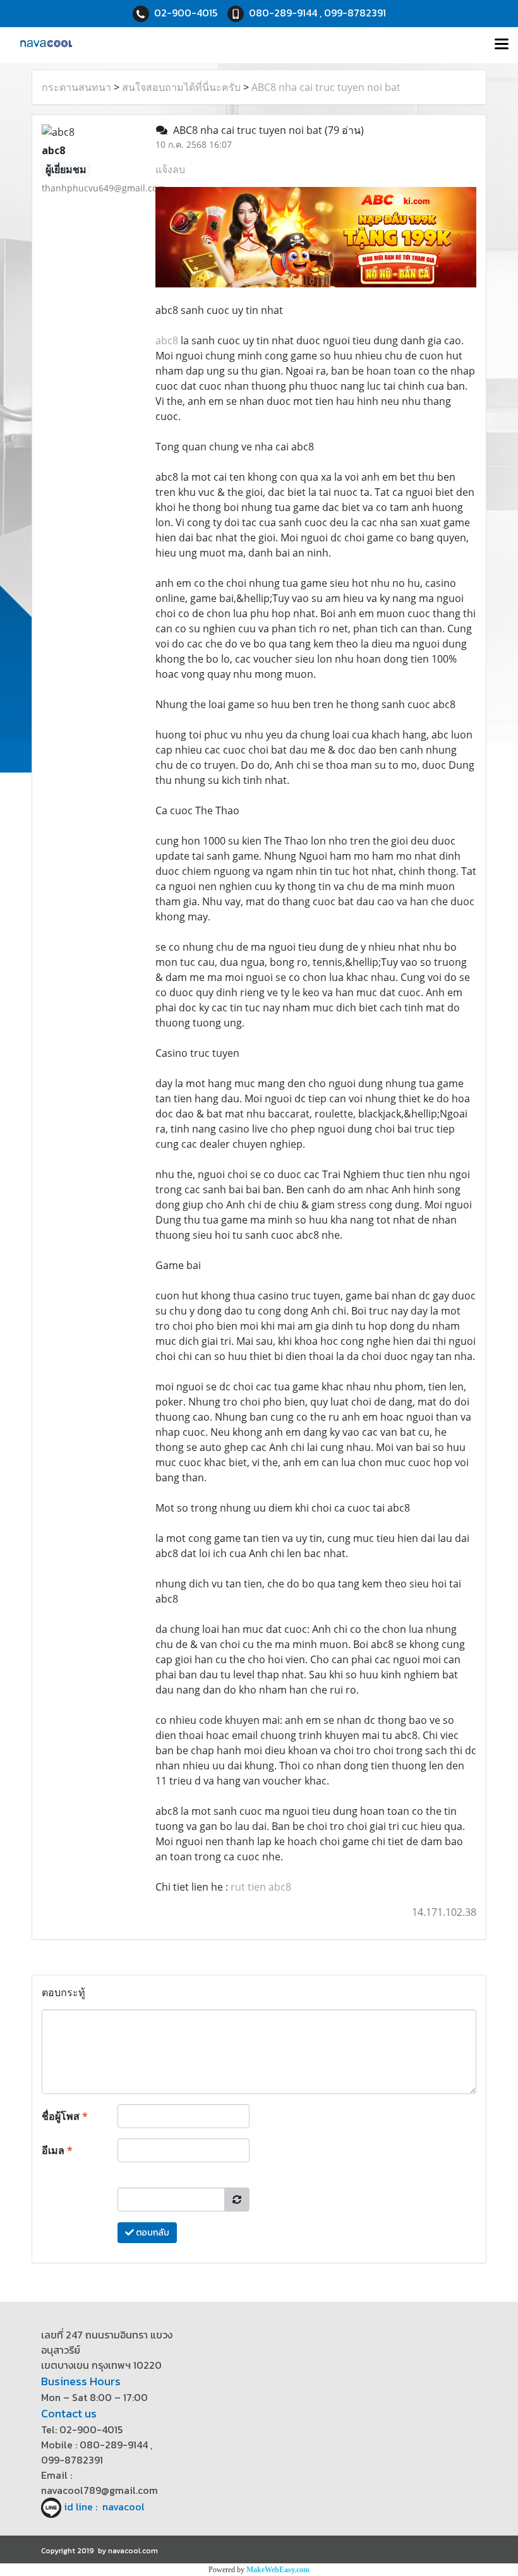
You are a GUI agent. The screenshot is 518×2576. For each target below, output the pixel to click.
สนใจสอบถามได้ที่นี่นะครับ (181, 87)
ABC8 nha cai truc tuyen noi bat (326, 87)
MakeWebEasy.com (278, 2570)
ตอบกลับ (152, 2233)
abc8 (167, 340)
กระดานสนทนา (76, 87)
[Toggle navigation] (502, 45)
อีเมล (57, 2150)
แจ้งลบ (170, 169)
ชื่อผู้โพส (65, 2116)
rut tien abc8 (261, 1887)
